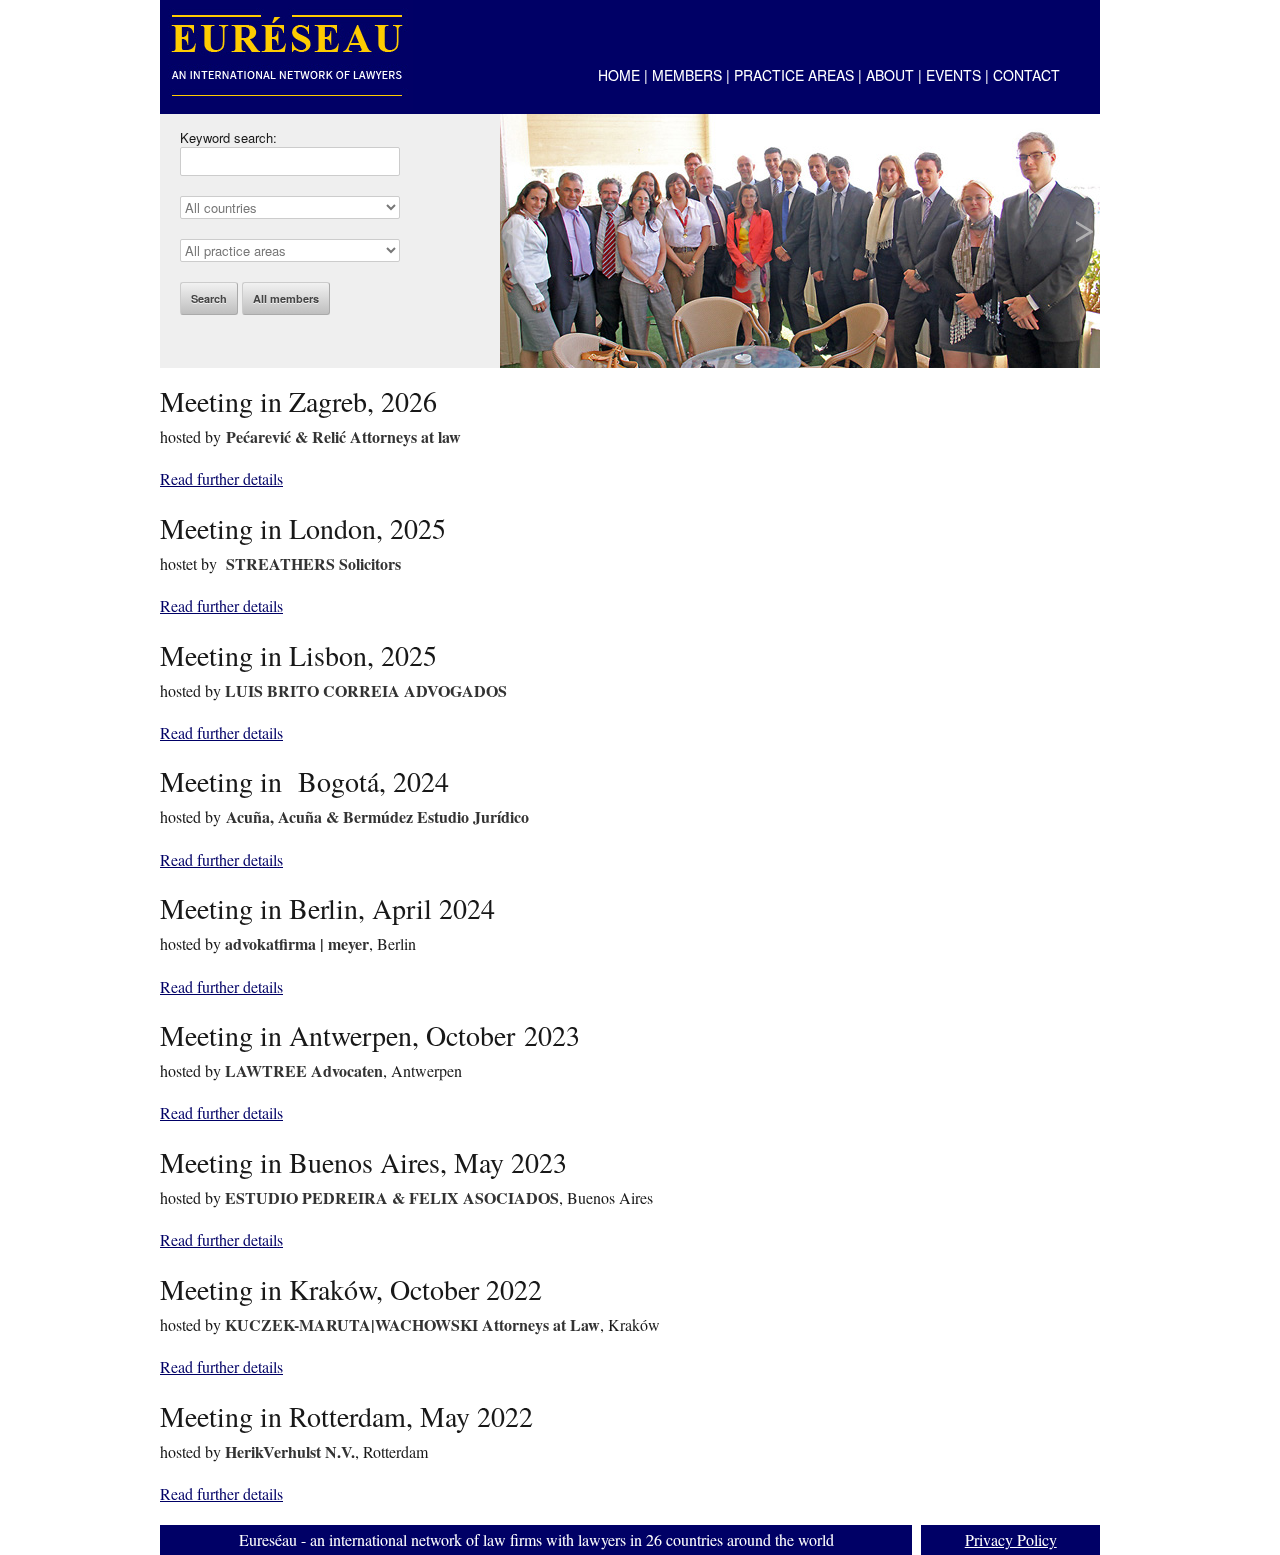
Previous (519, 231)
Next (1081, 231)
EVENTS (953, 75)
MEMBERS (687, 75)
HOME (619, 75)
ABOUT (890, 75)
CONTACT (1026, 75)
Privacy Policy (1011, 1539)
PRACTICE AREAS (794, 75)
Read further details (221, 478)
